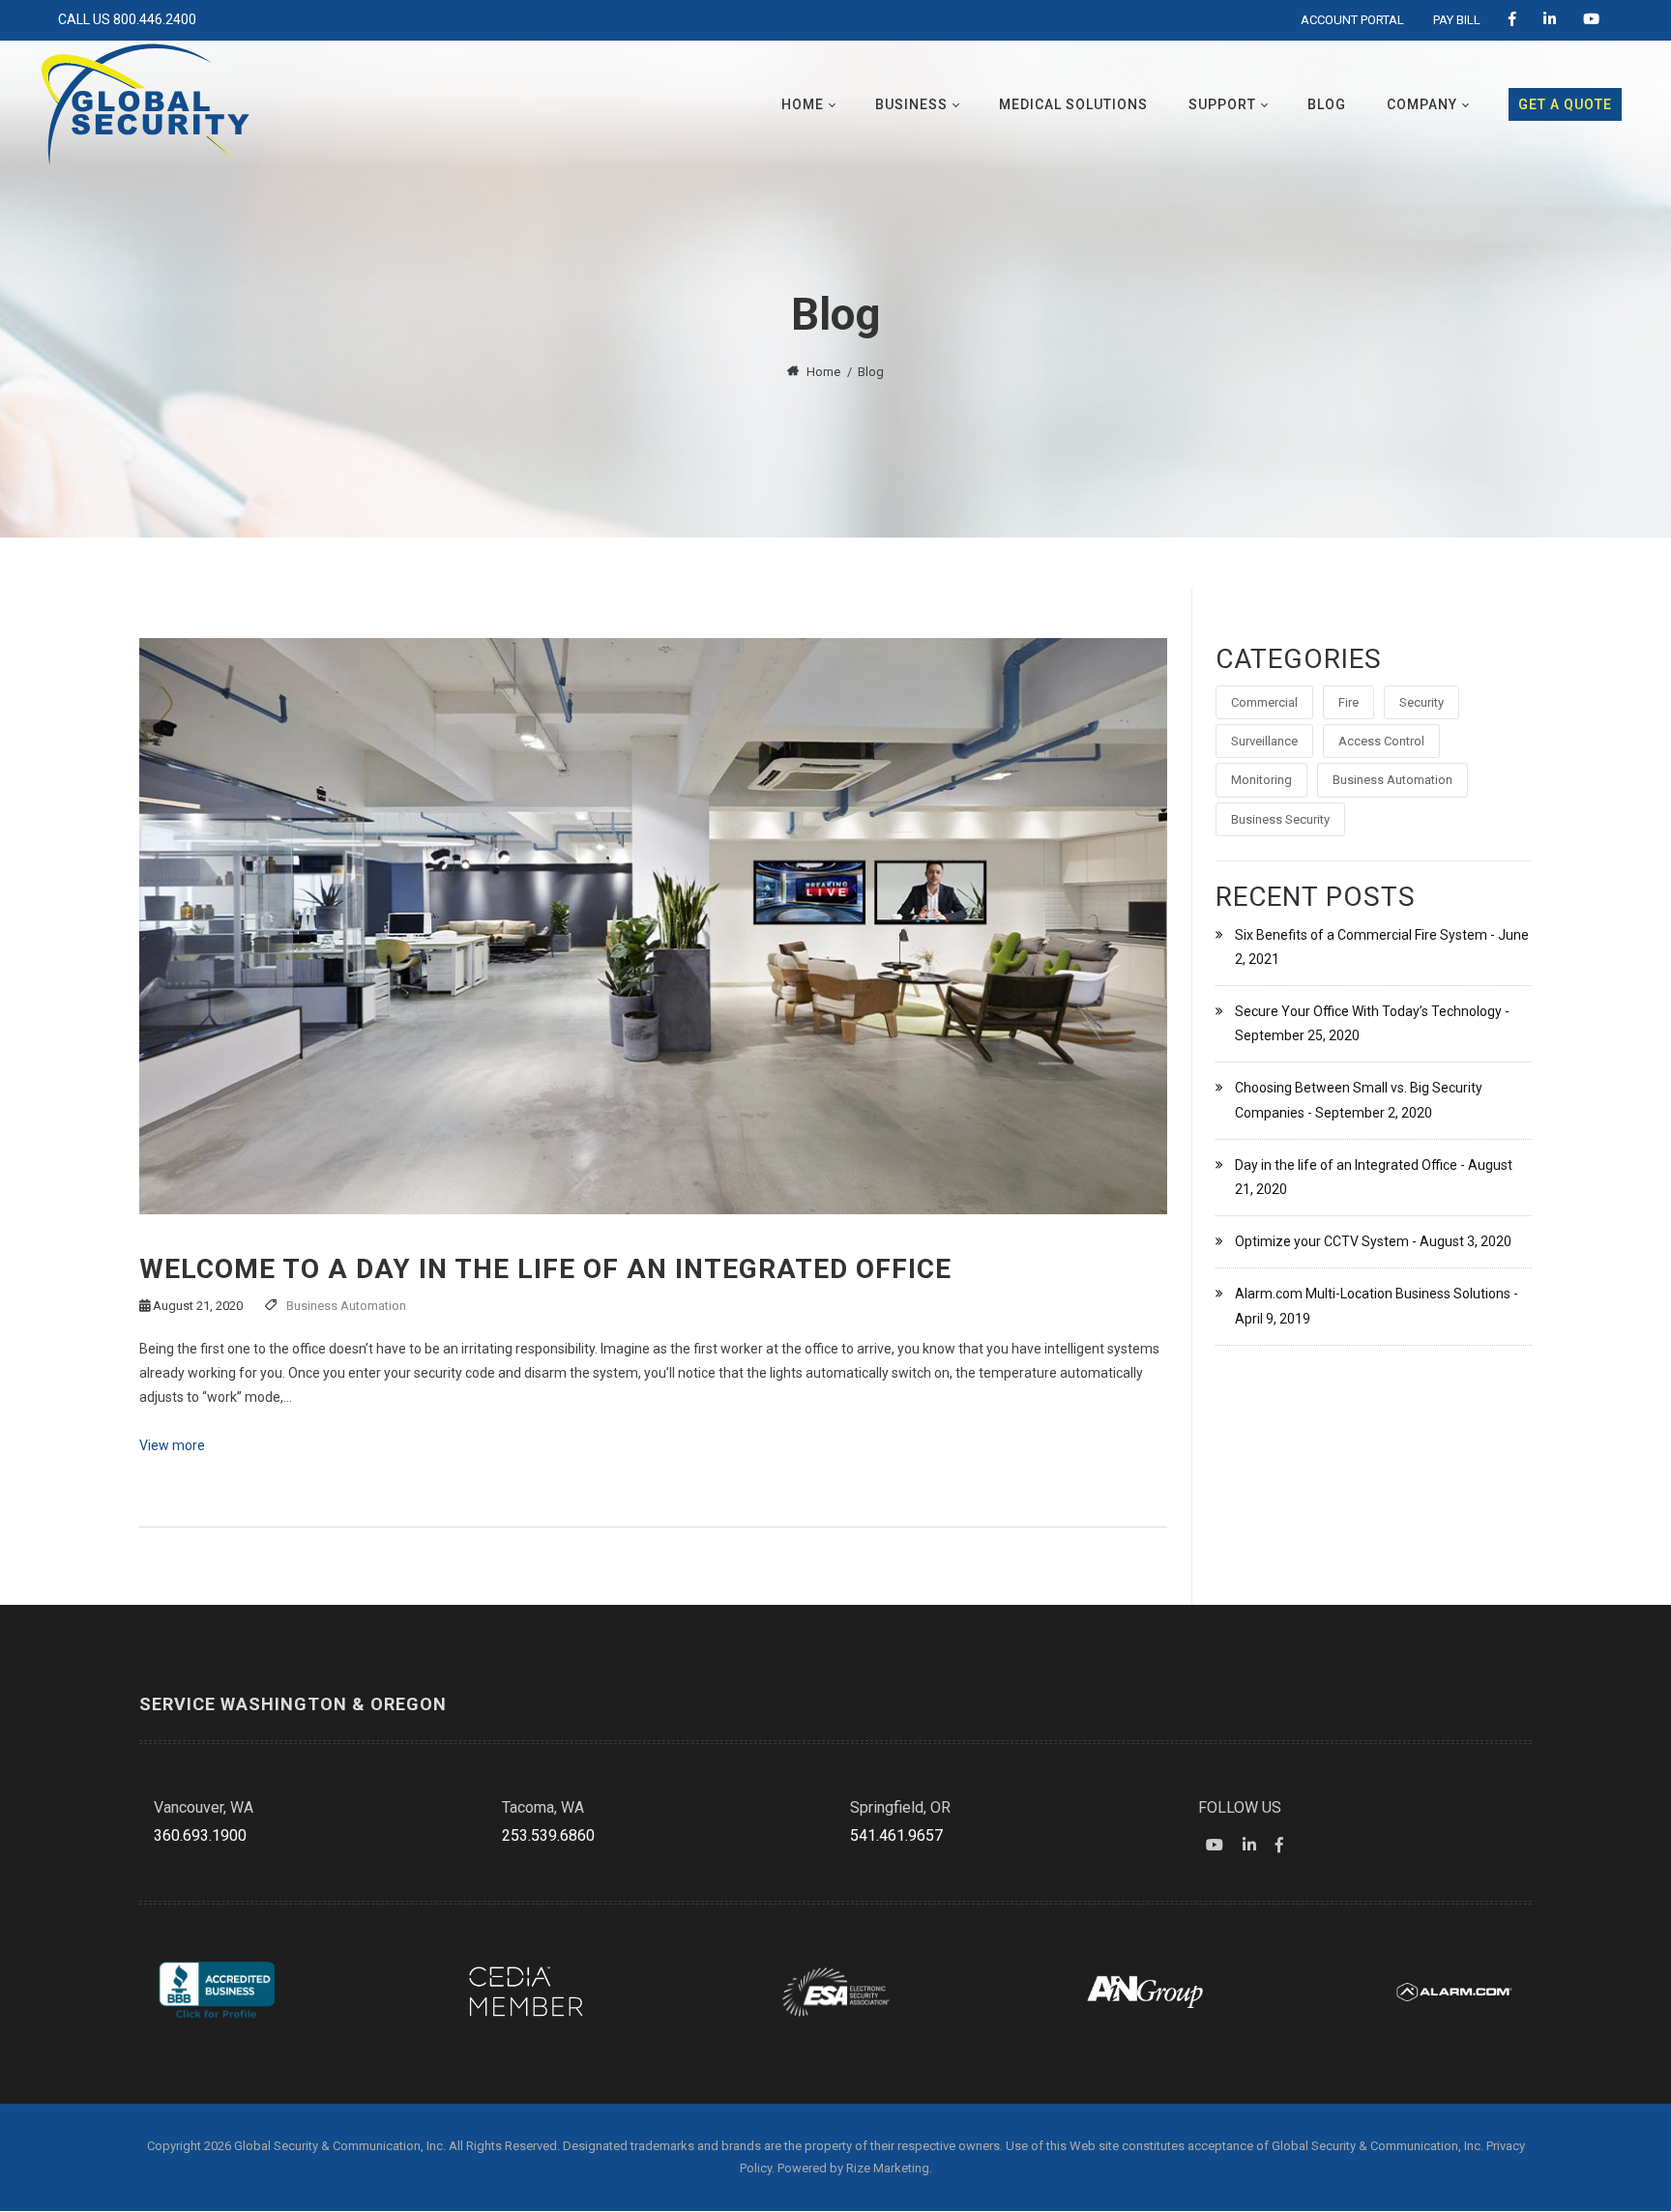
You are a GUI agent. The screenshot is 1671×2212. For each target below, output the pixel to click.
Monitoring (1261, 780)
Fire (1349, 702)
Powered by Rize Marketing (853, 2168)
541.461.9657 (896, 1835)
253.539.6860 (548, 1835)
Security (1422, 702)
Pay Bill (1457, 20)
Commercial (1264, 702)
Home (823, 372)
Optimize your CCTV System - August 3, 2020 (1373, 1241)
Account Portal (1352, 20)
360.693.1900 (200, 1835)
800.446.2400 (155, 19)
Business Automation (346, 1306)
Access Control (1381, 741)
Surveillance (1264, 741)
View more (172, 1445)
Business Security (1280, 819)
